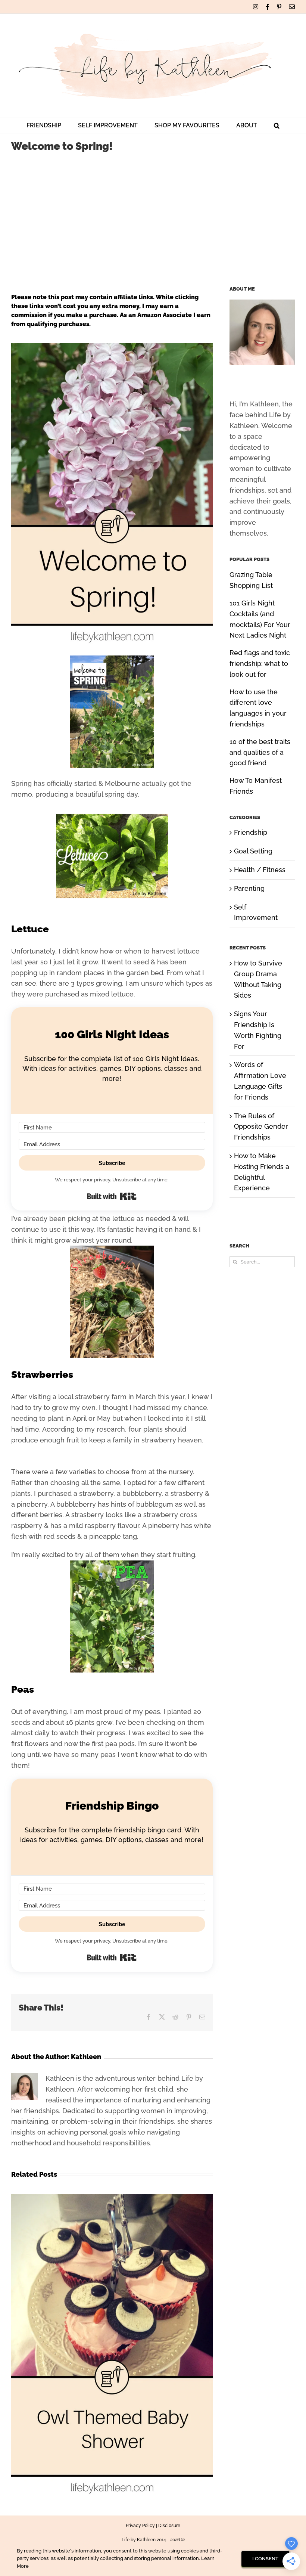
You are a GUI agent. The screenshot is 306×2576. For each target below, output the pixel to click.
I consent (265, 2559)
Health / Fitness (260, 870)
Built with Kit (112, 1196)
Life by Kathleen (139, 2540)
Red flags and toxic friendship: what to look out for (260, 664)
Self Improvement (256, 912)
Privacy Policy (140, 2526)
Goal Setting (253, 851)
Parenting (249, 888)
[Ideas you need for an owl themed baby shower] (112, 2198)
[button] (277, 125)
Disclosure (169, 2526)
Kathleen (86, 2057)
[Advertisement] (153, 216)
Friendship (251, 832)
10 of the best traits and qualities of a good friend (260, 752)
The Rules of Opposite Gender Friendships (261, 1127)
